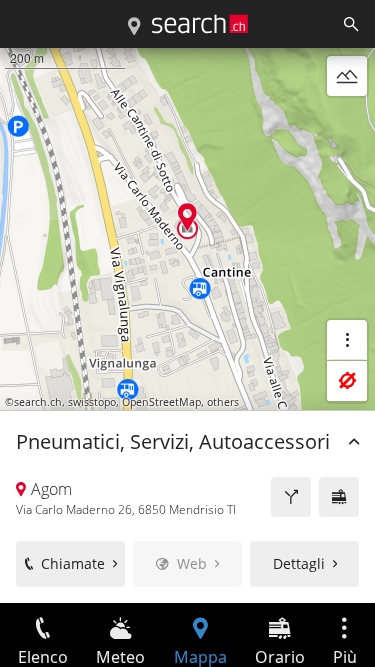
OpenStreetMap (161, 402)
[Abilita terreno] (347, 76)
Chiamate (73, 563)
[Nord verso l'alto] (347, 124)
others (223, 402)
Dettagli (299, 563)
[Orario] (339, 497)
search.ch (38, 402)
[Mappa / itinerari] (134, 27)
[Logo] (200, 24)
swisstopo (92, 402)
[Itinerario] (291, 497)
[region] (187, 325)
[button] (187, 216)
